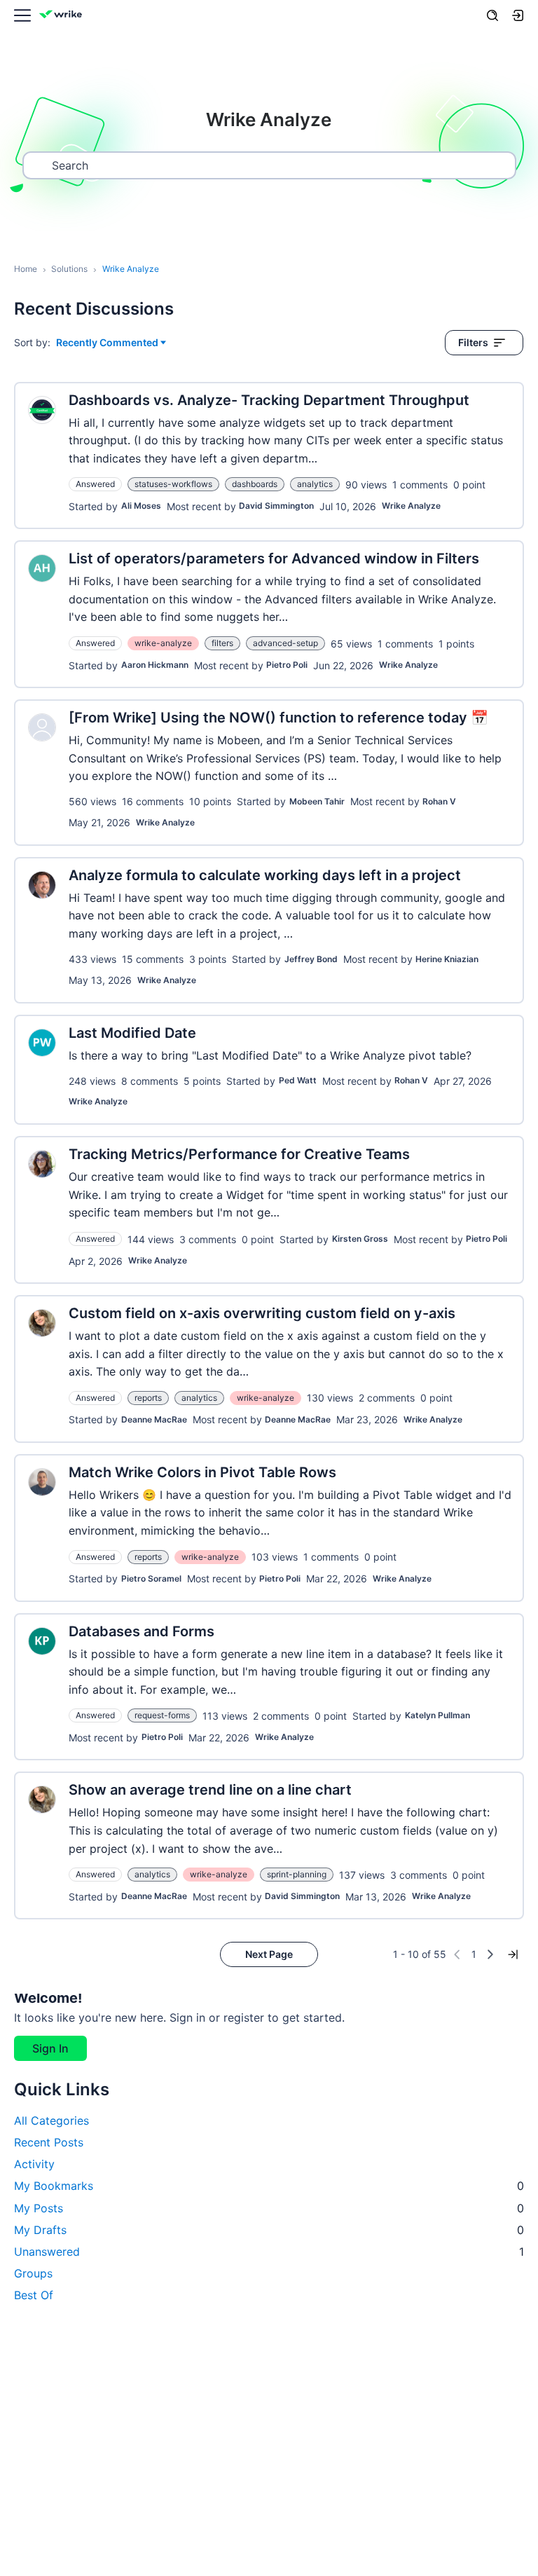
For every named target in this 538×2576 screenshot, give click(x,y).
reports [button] (148, 1398)
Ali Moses (141, 506)
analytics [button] (315, 484)
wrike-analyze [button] (163, 643)
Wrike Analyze (411, 506)
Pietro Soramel (151, 1578)
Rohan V (439, 801)
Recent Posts (49, 2142)
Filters (473, 342)
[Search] (492, 15)
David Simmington (276, 506)
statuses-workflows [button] (173, 484)
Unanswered (269, 2252)
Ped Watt (298, 1080)
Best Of (34, 2295)
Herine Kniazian (447, 959)
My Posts (269, 2208)
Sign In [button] (50, 2048)
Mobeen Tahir (317, 801)
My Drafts (269, 2230)
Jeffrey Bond (311, 959)
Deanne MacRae (154, 1419)
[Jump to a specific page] (513, 1954)
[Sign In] (518, 15)
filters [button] (222, 643)
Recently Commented (107, 343)
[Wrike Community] (63, 16)
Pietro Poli (287, 665)
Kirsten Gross (360, 1239)
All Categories (51, 2121)
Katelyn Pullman (437, 1715)
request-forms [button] (162, 1715)
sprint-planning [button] (297, 1874)
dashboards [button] (255, 484)
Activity (34, 2164)
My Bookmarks (269, 2186)
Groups (33, 2273)
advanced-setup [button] (285, 643)
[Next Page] (490, 1954)
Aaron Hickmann (155, 665)
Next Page (269, 1954)
